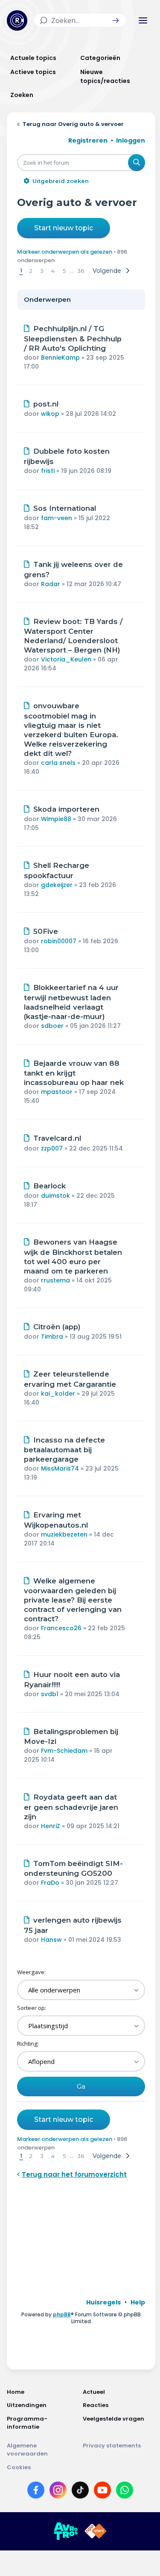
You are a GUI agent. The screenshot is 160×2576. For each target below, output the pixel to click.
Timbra (52, 1337)
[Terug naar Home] (17, 20)
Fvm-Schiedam (64, 1751)
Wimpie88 (56, 819)
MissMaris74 (60, 1468)
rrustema (55, 1280)
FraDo (50, 1883)
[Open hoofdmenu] (143, 20)
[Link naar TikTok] (80, 2492)
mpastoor (57, 1092)
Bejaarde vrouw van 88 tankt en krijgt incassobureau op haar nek (74, 1073)
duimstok (55, 1196)
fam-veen (57, 518)
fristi (48, 471)
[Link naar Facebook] (36, 2492)
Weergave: (31, 1972)
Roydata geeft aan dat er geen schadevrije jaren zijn (71, 1807)
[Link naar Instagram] (58, 2492)
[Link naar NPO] (96, 2531)
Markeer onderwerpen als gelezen (65, 252)
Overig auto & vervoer (77, 202)
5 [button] (64, 271)
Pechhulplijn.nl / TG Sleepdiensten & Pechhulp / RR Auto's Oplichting (73, 338)
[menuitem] (103, 2302)
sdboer (52, 1026)
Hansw (51, 1940)
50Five (46, 931)
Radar (51, 584)
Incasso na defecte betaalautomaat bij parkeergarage (64, 1450)
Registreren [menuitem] (88, 140)
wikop (50, 414)
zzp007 (52, 1148)
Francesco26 (61, 1628)
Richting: (28, 2044)
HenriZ (51, 1826)
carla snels (58, 763)
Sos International (65, 508)
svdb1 (50, 1694)
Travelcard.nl (57, 1138)
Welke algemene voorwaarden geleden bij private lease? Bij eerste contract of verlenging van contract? (73, 1600)
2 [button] (31, 271)
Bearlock (49, 1186)
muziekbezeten (64, 1534)
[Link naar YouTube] (102, 2492)
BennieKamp (60, 358)
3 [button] (42, 271)
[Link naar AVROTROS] (66, 2531)
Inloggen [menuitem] (131, 140)
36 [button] (81, 271)
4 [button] (53, 271)
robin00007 (59, 941)
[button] (116, 20)
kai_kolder (58, 1394)
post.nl (46, 404)
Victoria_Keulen (66, 659)
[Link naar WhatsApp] (125, 2492)
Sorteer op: (32, 2008)
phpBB (62, 2314)
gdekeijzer (57, 885)
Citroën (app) (57, 1327)
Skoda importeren (66, 809)
